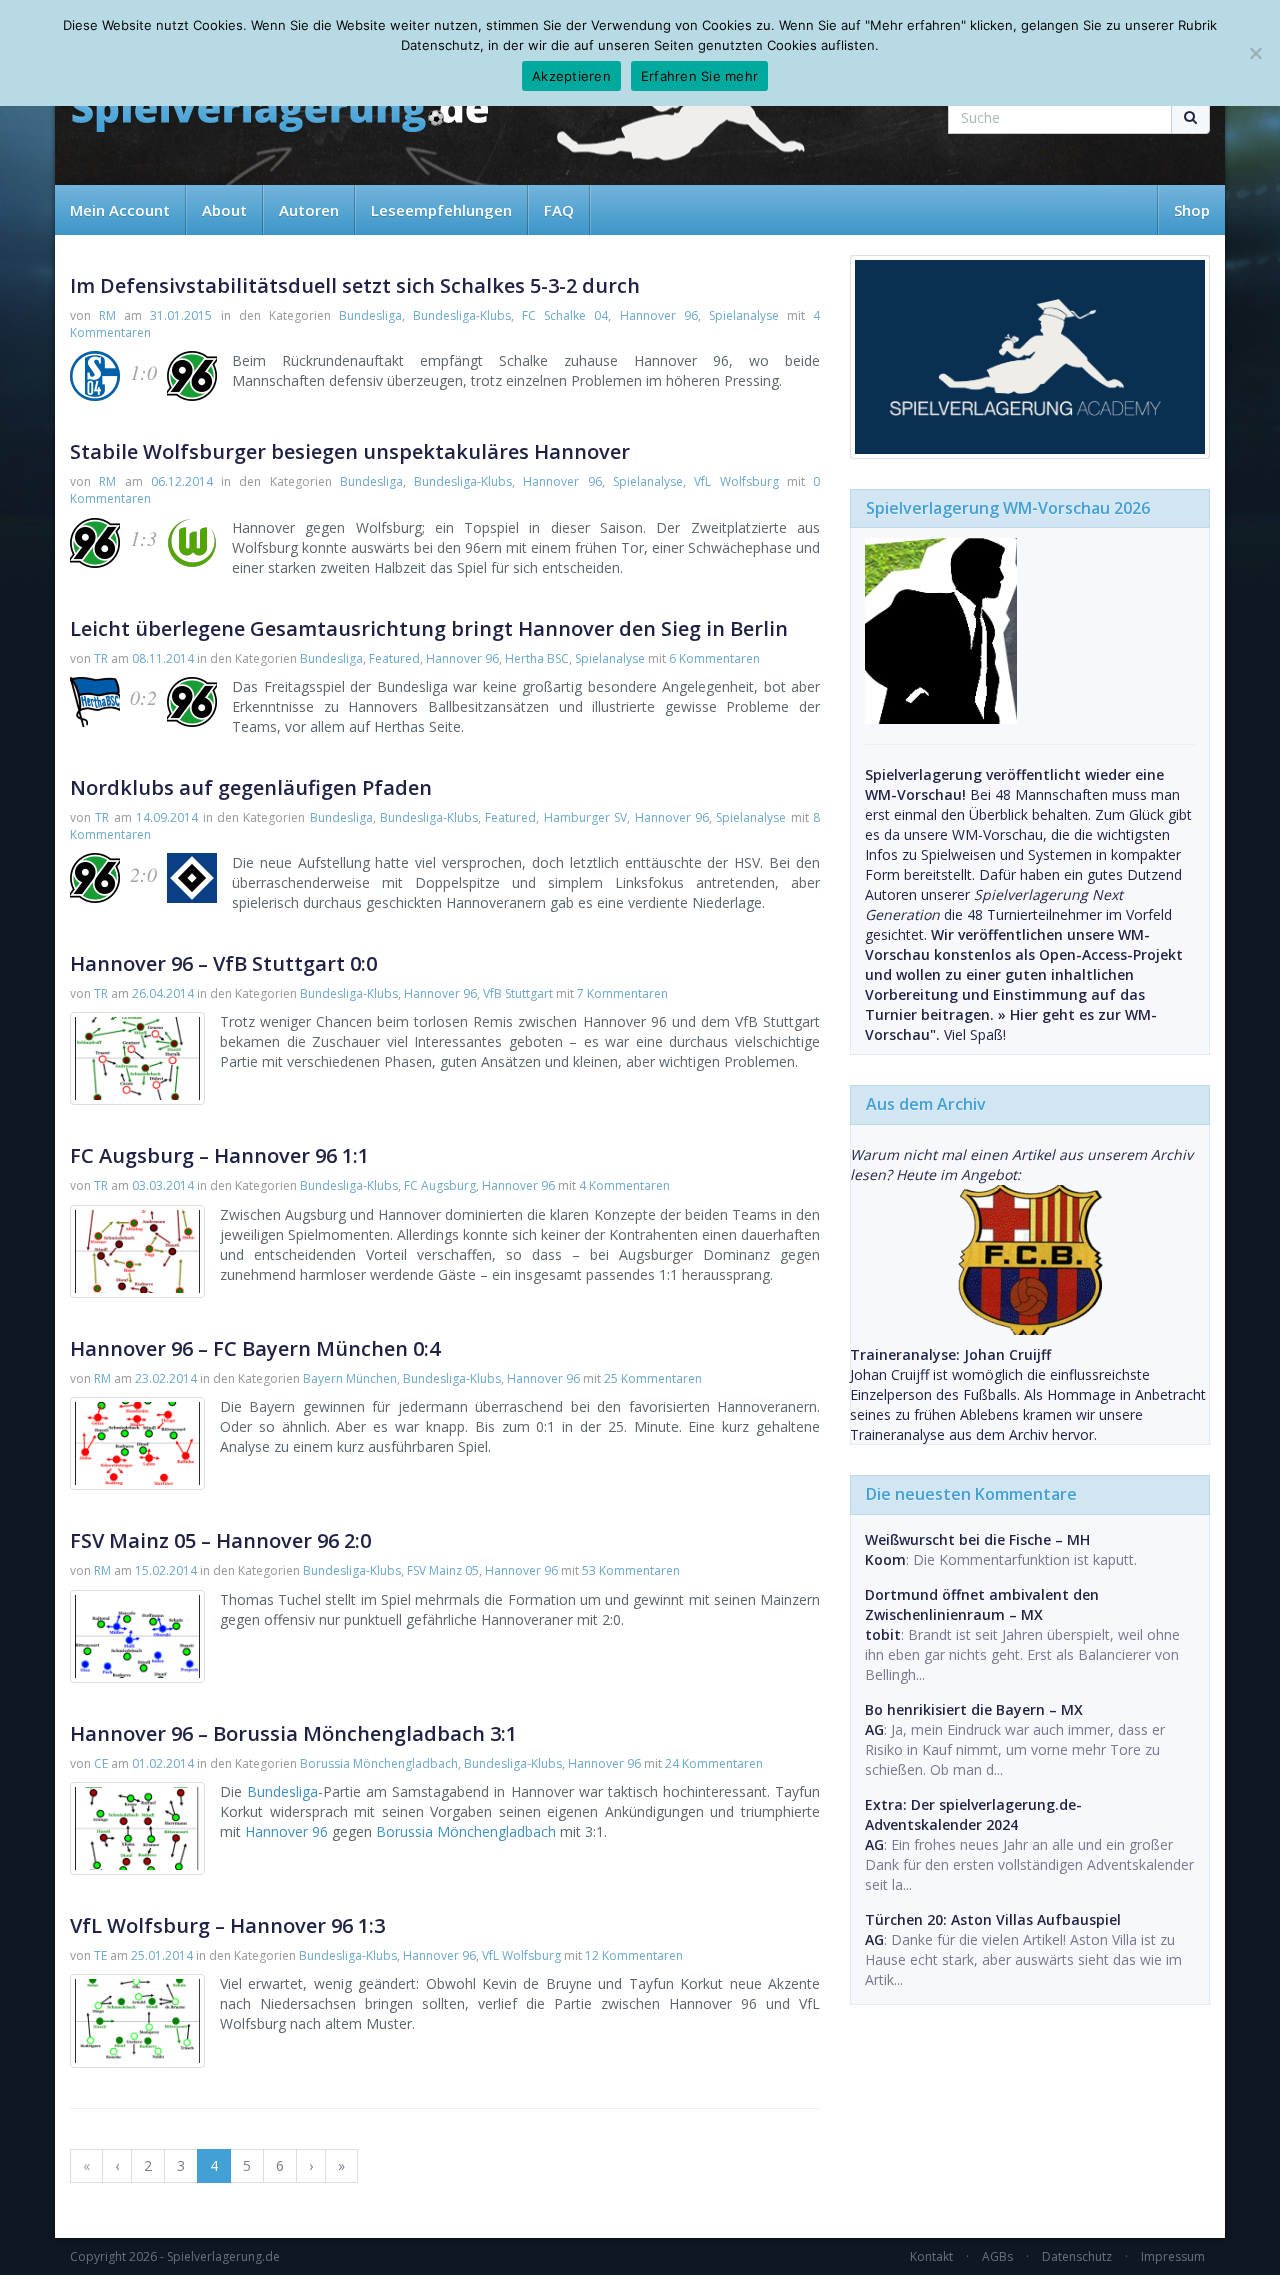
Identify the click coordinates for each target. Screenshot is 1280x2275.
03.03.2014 (163, 1185)
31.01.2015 (181, 315)
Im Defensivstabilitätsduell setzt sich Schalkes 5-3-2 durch (355, 285)
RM (107, 315)
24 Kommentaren (714, 1763)
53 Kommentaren (631, 1570)
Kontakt (931, 2256)
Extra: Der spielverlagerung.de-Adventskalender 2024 (973, 1814)
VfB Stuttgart (518, 993)
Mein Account (120, 210)
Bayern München (350, 1378)
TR (101, 658)
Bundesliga (370, 315)
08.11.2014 (163, 658)
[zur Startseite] (280, 112)
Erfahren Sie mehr (699, 76)
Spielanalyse (744, 315)
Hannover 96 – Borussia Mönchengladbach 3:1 (293, 1733)
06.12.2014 (182, 481)
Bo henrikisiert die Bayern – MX (974, 1709)
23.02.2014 (166, 1378)
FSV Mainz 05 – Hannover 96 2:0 (220, 1540)
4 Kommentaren (624, 1185)
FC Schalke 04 (565, 315)
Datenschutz (1077, 2256)
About (224, 210)
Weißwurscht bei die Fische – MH (977, 1539)
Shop (1192, 210)
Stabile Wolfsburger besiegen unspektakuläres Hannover (350, 451)
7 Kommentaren (622, 993)
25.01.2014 (162, 1955)
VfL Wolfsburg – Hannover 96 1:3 (227, 1925)
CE (101, 1763)
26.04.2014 (163, 993)
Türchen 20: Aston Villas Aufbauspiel (993, 1919)
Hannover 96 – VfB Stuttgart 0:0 (223, 963)
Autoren (309, 210)
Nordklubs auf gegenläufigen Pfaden (251, 787)
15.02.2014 (166, 1570)
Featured (394, 658)
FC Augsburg (440, 1185)
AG (874, 1729)
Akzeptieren (571, 76)
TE (100, 1955)
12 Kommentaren (634, 1955)
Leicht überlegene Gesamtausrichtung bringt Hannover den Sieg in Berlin (429, 628)
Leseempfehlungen (441, 210)
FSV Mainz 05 (443, 1570)
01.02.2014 (163, 1763)
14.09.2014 (167, 817)
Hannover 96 (659, 315)
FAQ (559, 210)
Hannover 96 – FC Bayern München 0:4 (255, 1348)
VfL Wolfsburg (736, 481)
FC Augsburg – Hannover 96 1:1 (219, 1155)
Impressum (1173, 2256)
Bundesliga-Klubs (462, 315)
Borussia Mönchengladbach (379, 1763)
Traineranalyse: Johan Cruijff (950, 1354)
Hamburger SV (585, 817)
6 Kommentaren (714, 658)
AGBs (997, 2256)
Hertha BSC (537, 658)
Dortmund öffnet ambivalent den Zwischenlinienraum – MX (982, 1604)
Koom (885, 1559)
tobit (883, 1634)
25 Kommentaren (653, 1378)
